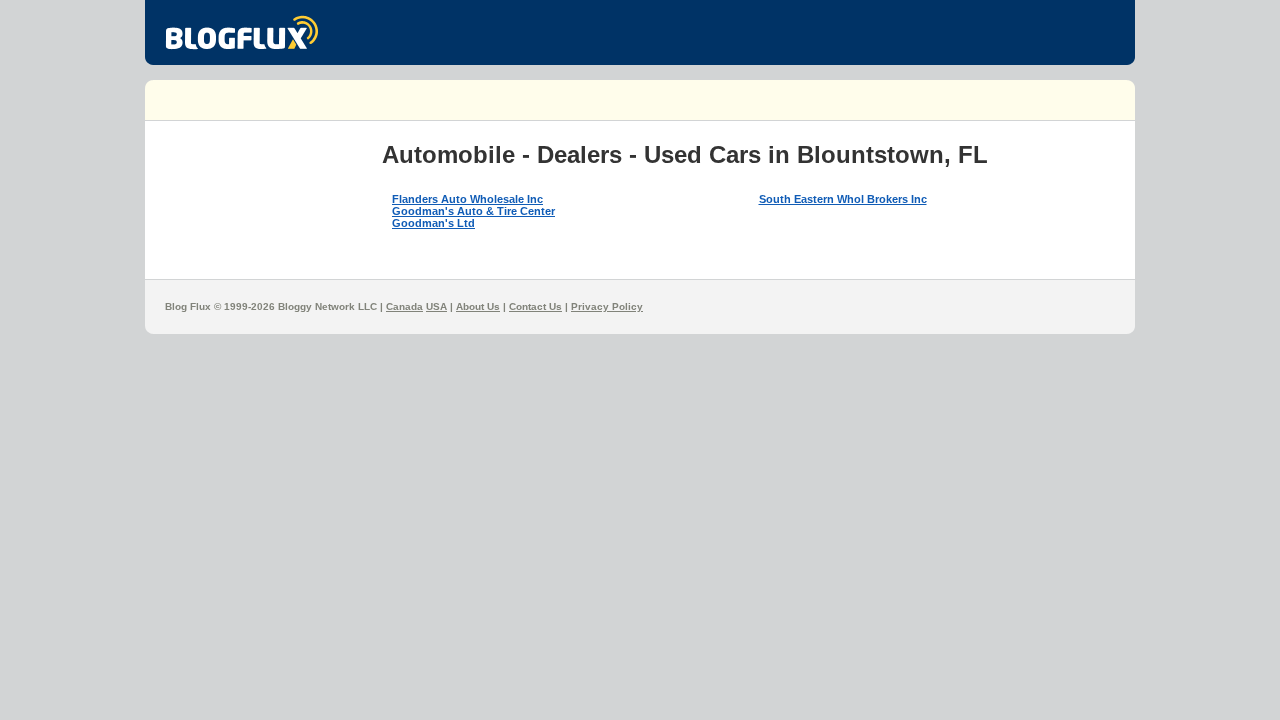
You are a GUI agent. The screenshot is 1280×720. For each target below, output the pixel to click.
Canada (404, 306)
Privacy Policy (607, 306)
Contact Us (535, 306)
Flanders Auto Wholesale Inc (467, 199)
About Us (478, 306)
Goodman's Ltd (433, 223)
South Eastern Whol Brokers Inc (843, 199)
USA (436, 306)
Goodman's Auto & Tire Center (473, 211)
